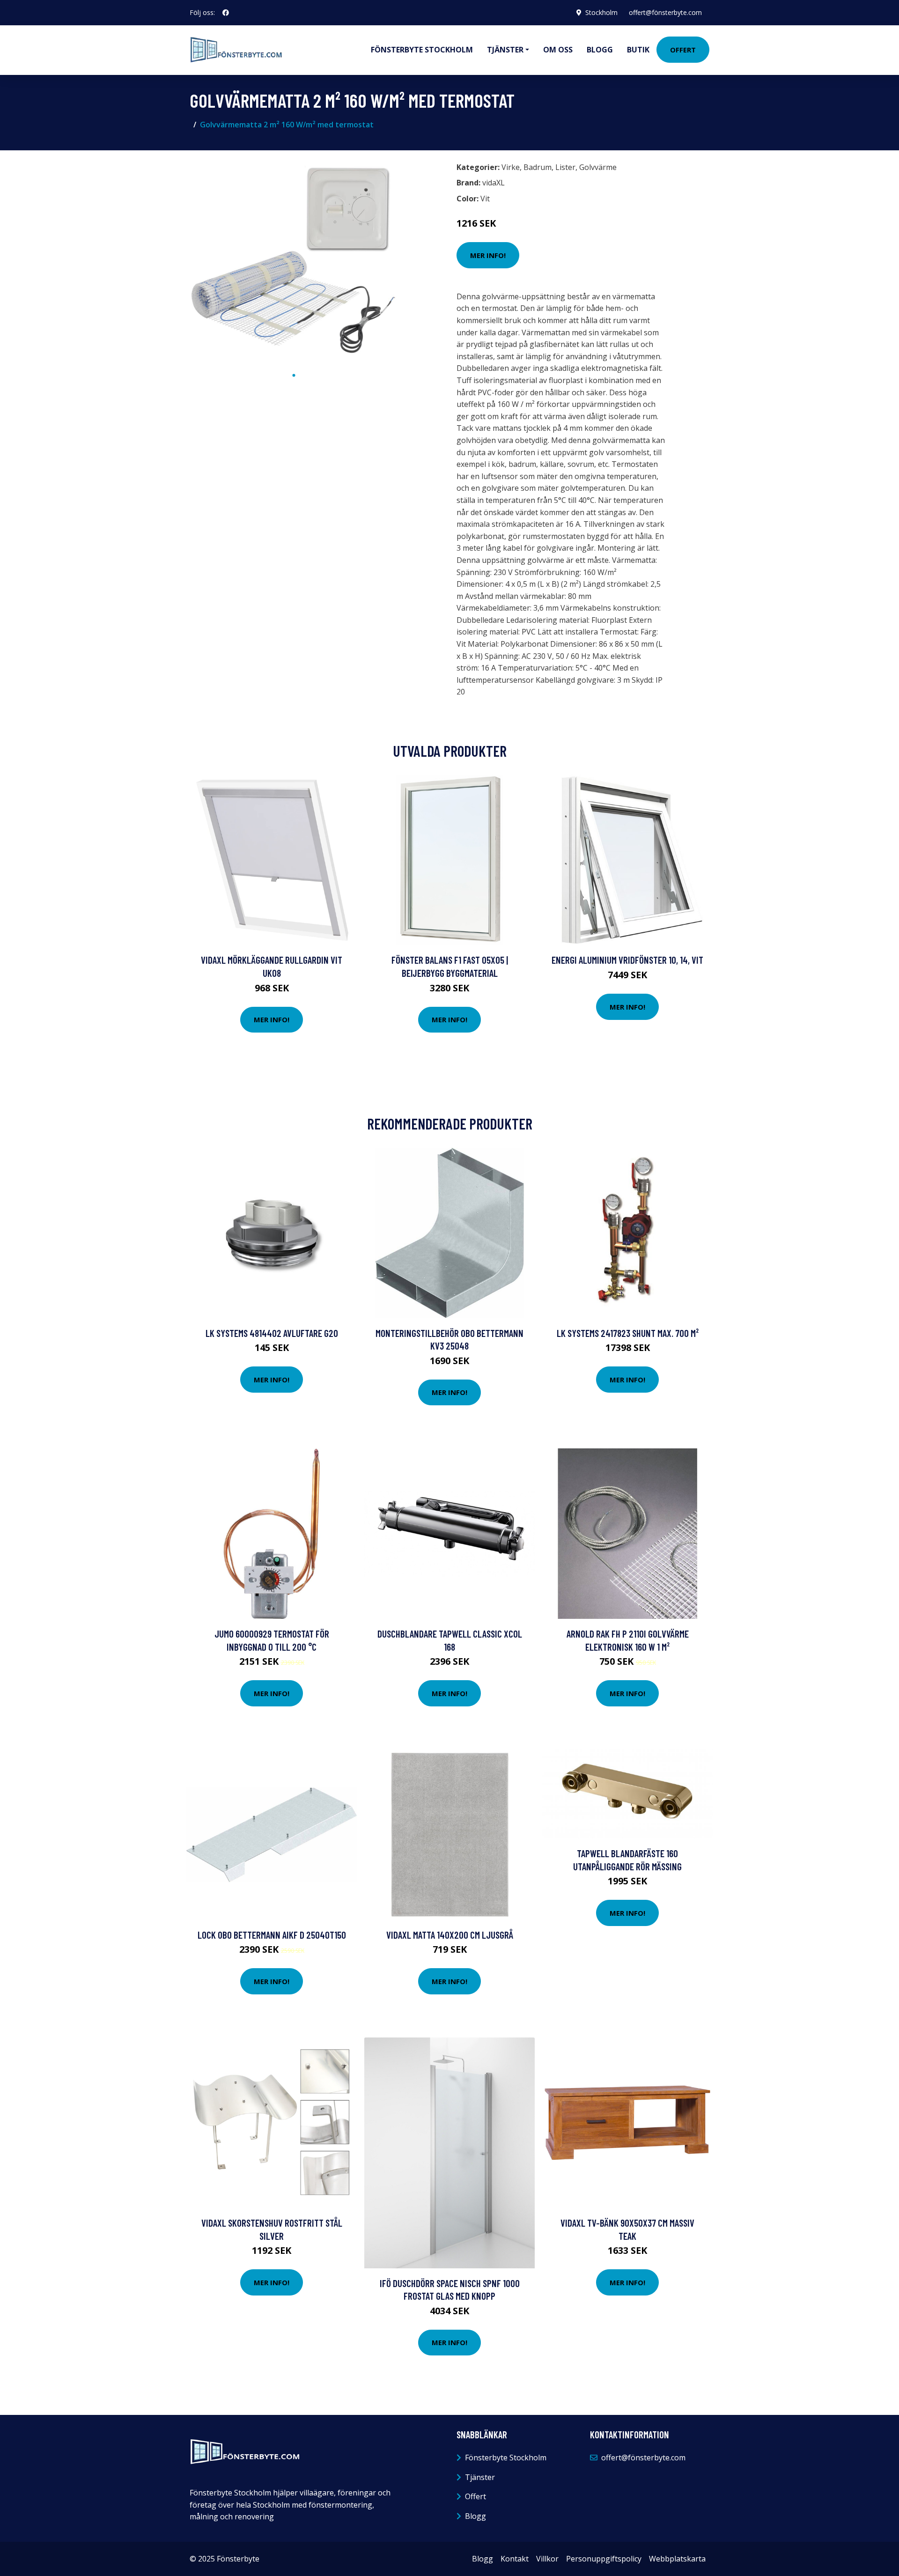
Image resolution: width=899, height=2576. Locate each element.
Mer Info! (488, 255)
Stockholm (601, 12)
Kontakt (515, 2559)
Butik (638, 50)
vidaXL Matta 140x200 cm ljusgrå (450, 1935)
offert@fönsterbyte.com (665, 12)
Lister (565, 167)
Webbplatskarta (677, 2559)
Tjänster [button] (505, 50)
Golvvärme (598, 167)
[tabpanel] (294, 262)
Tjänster (480, 2477)
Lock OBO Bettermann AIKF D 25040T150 (272, 1935)
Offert (683, 50)
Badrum (538, 167)
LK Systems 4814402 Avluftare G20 (272, 1333)
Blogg (600, 50)
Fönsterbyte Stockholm (422, 50)
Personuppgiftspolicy (604, 2559)
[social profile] (226, 13)
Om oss (558, 50)
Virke (511, 167)
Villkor (547, 2559)
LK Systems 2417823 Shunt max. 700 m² (628, 1333)
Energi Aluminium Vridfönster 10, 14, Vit (627, 960)
